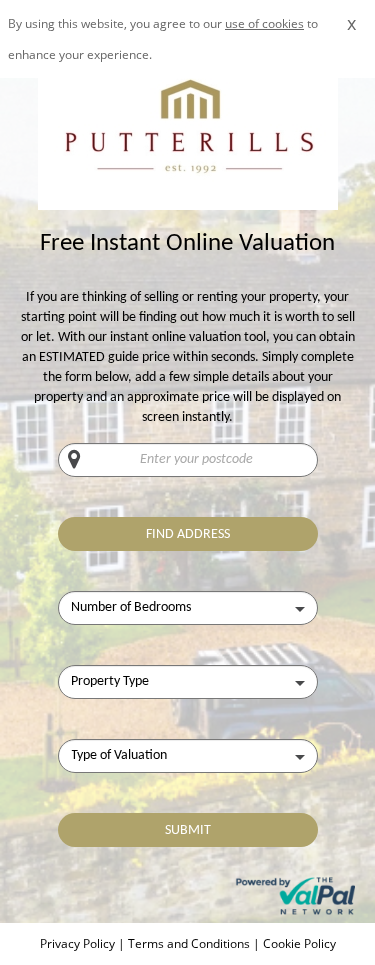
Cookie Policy (299, 943)
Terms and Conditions (189, 943)
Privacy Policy (79, 943)
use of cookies (264, 23)
